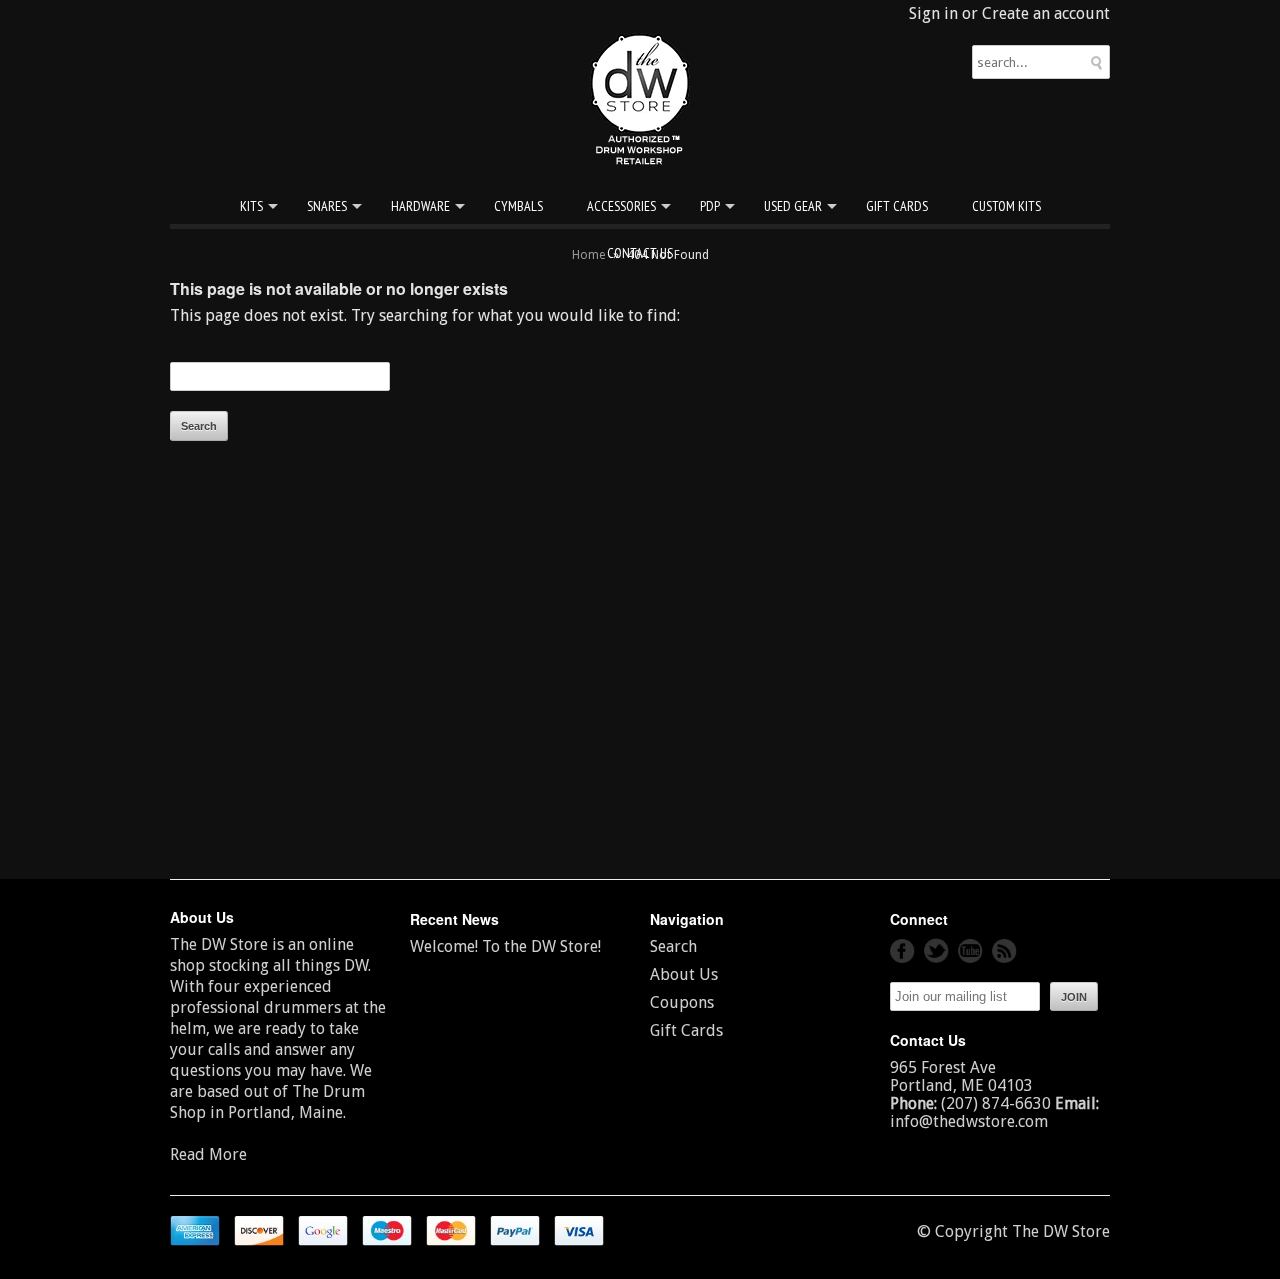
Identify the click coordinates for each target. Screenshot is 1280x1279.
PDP (710, 206)
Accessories (621, 206)
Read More (208, 1154)
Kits (251, 206)
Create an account (1046, 13)
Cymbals (518, 206)
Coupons (682, 1002)
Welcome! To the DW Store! (505, 946)
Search (673, 946)
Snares (327, 206)
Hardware (420, 206)
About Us (684, 974)
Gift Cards (897, 206)
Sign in (933, 13)
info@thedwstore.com (969, 1121)
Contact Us (640, 253)
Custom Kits (1006, 206)
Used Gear (793, 206)
